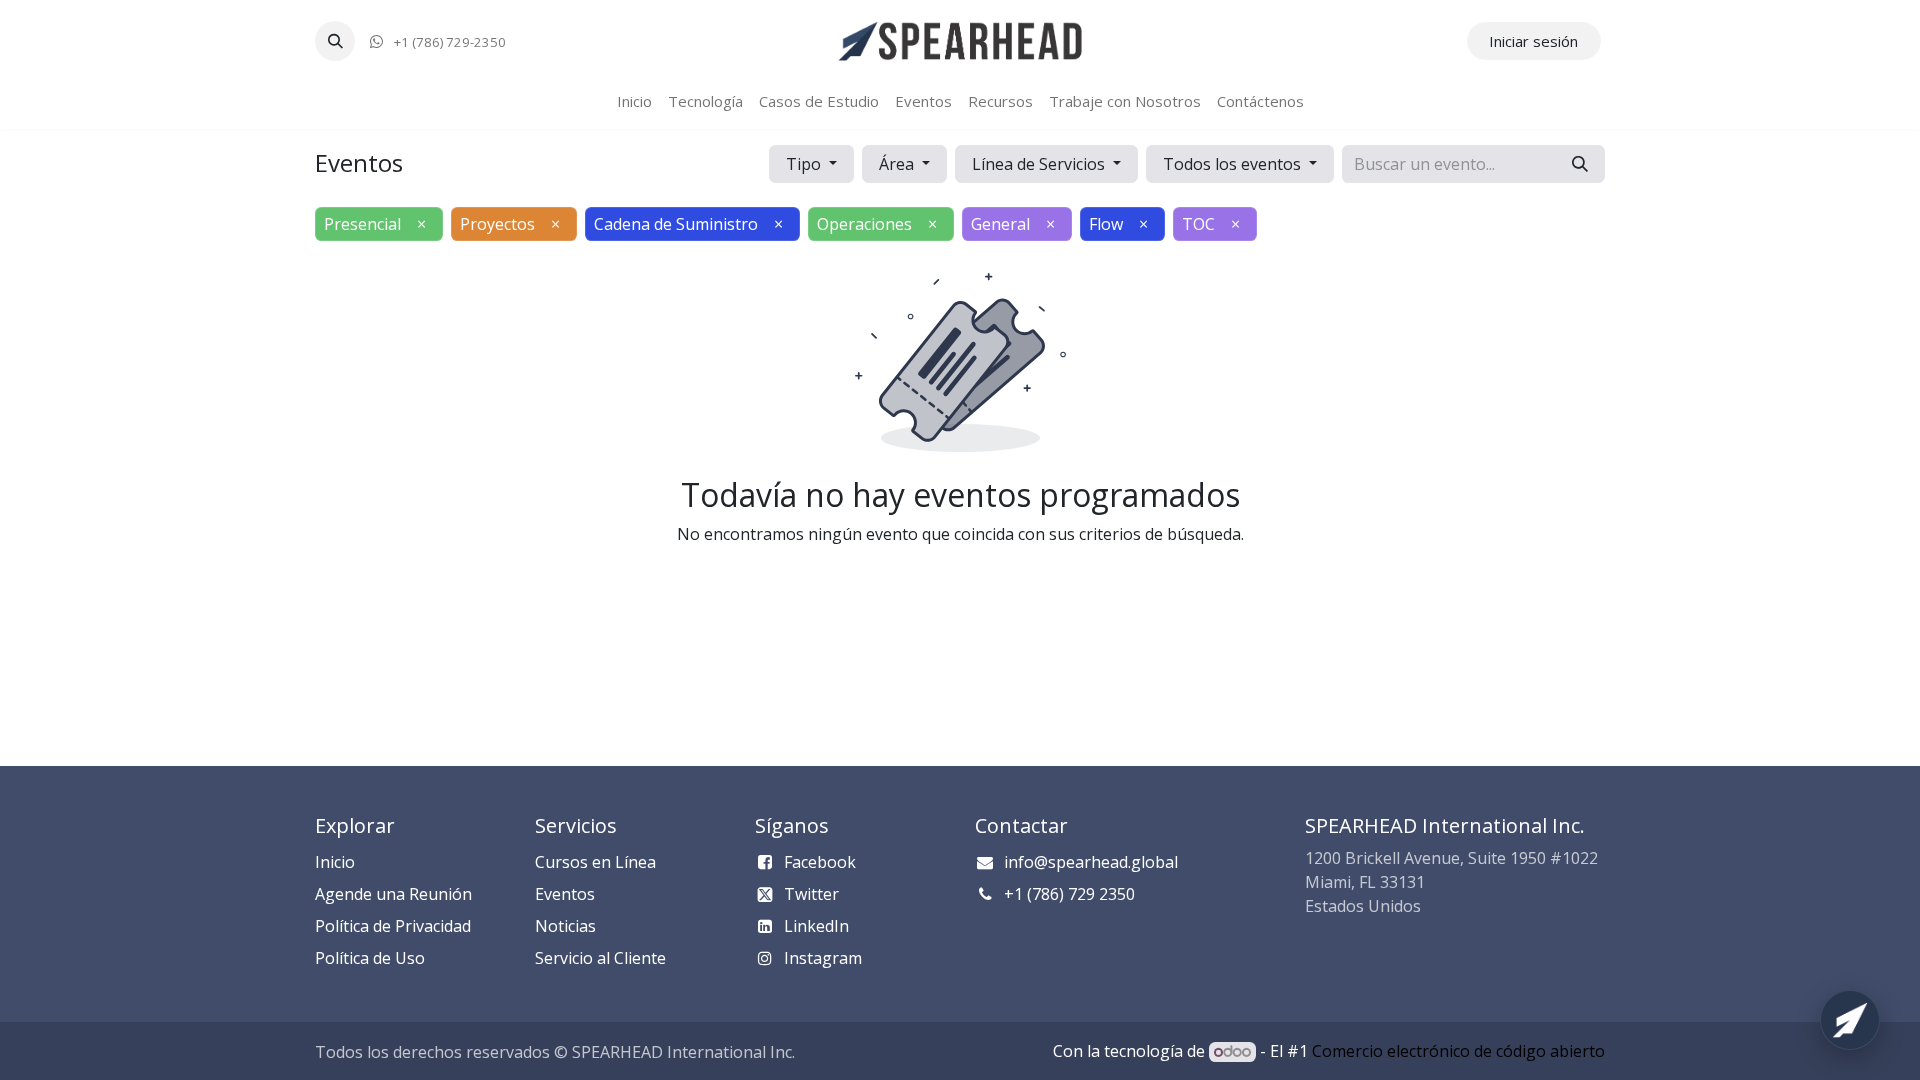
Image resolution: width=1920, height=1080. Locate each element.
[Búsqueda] (1580, 164)
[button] (335, 41)
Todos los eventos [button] (1234, 164)
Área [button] (898, 164)
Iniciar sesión (1533, 41)
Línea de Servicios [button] (1040, 164)
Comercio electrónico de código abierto (1458, 1051)
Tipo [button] (805, 164)
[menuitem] (634, 101)
